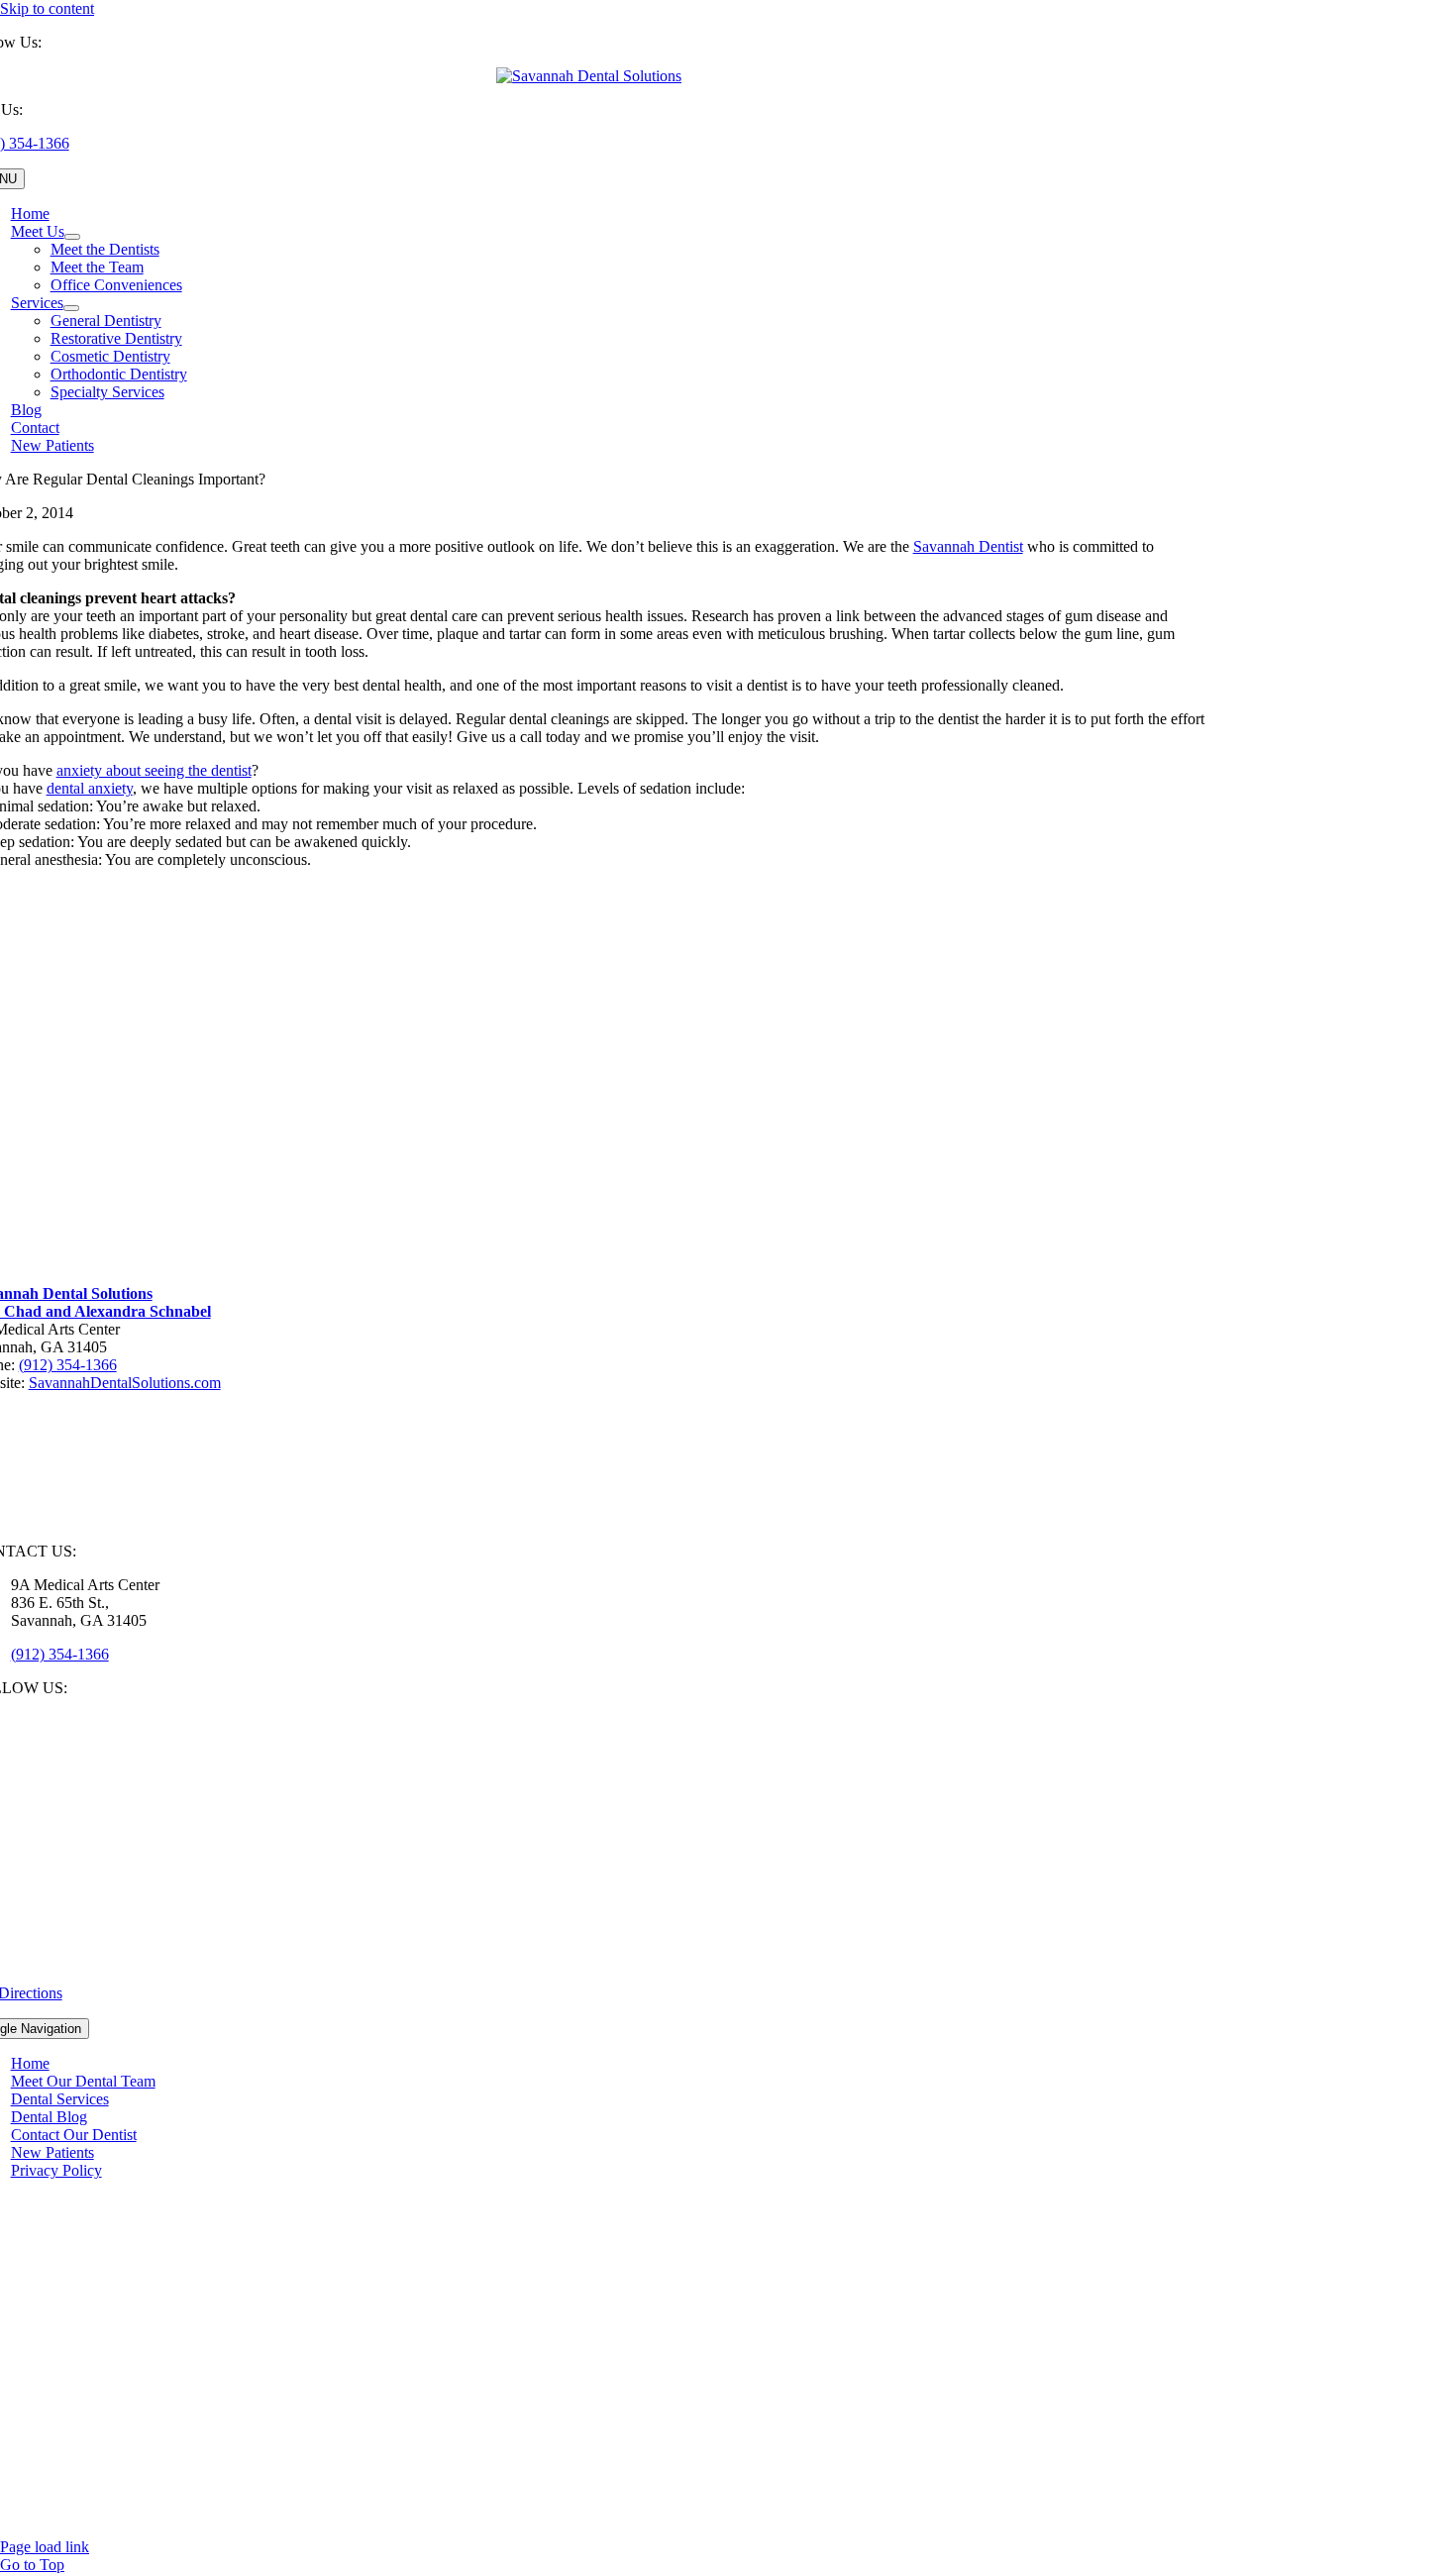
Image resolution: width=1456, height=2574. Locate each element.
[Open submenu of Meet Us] (72, 237)
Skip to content (47, 8)
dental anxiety (90, 788)
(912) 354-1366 (68, 1365)
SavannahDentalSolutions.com (125, 1383)
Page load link (45, 2547)
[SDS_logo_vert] (589, 76)
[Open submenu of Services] (71, 308)
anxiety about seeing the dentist (154, 770)
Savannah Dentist (968, 546)
